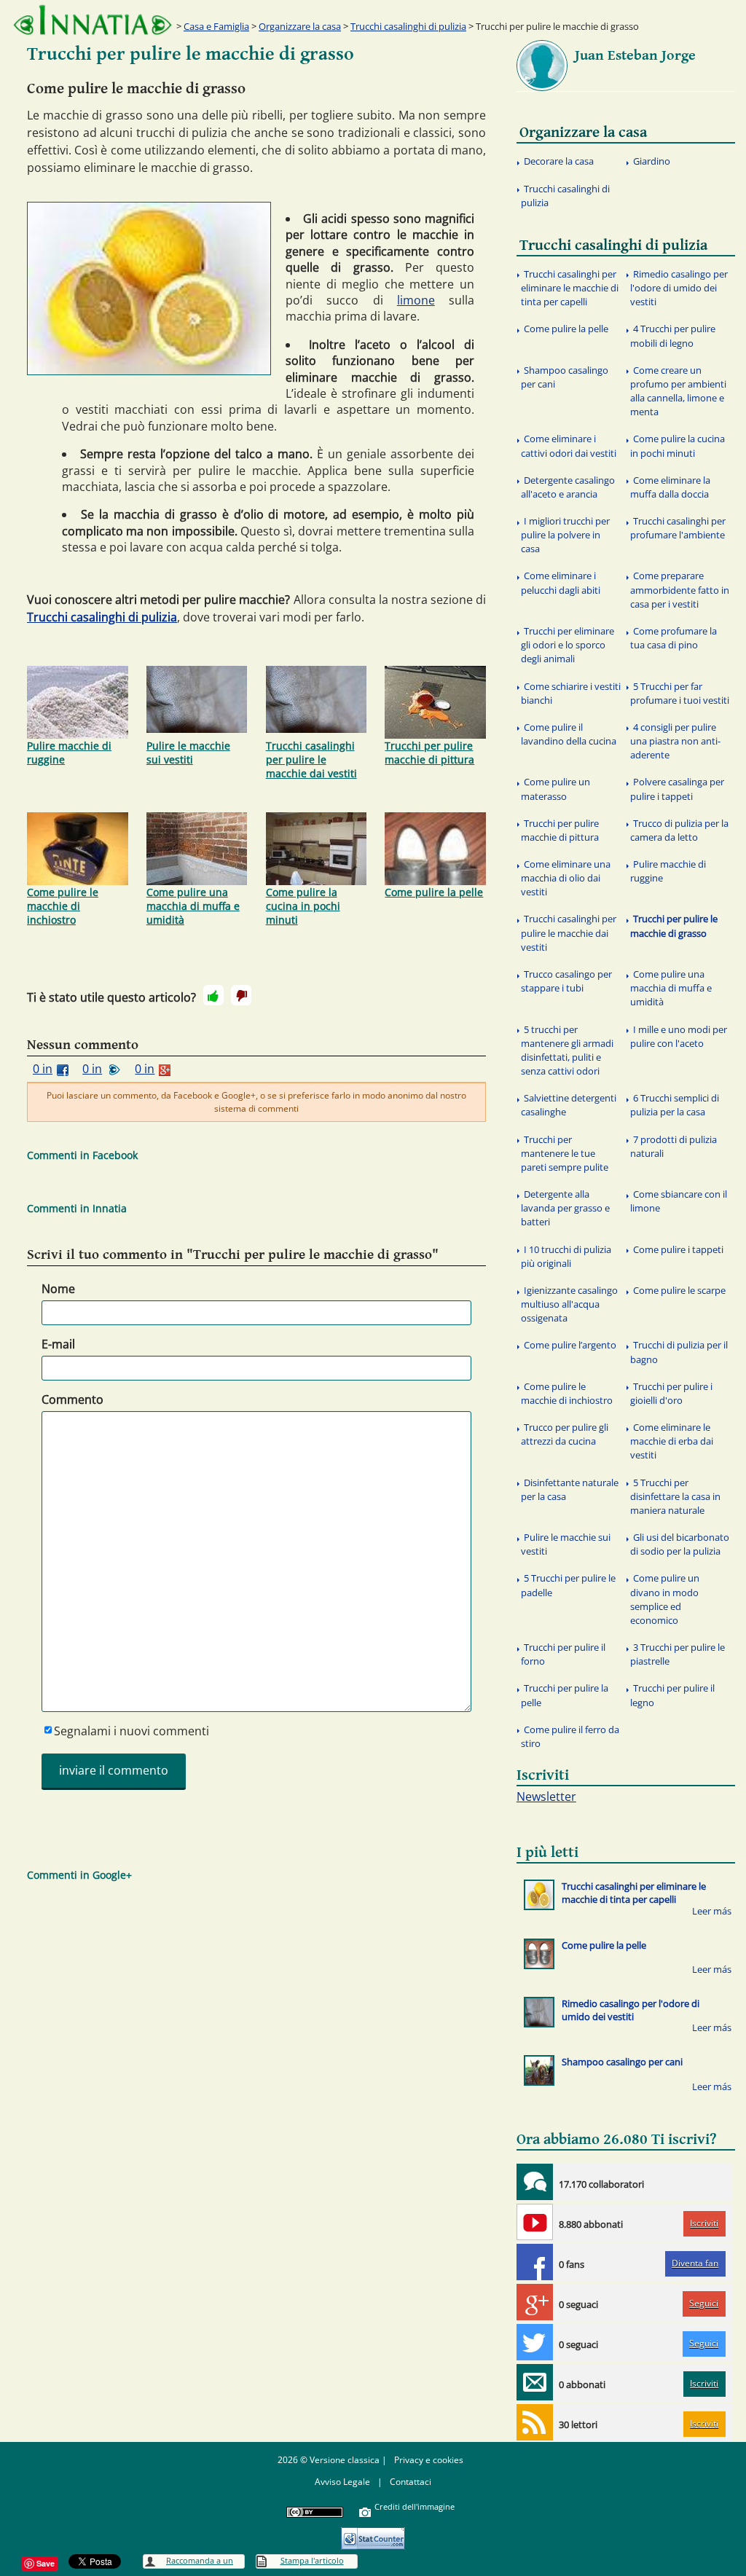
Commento (72, 1399)
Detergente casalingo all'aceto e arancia (568, 487)
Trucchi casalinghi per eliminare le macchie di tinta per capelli (570, 288)
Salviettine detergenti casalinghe (569, 1105)
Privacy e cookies (429, 2460)
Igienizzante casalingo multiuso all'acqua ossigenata (569, 1304)
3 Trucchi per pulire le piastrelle (678, 1654)
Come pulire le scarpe (679, 1290)
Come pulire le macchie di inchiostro (63, 906)
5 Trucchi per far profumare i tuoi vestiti (680, 693)
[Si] (213, 995)
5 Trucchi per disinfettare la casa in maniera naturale (675, 1496)
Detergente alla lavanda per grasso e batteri (565, 1208)
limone (416, 300)
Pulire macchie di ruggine (69, 753)
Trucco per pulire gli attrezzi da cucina (565, 1434)
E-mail (58, 1344)
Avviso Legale (342, 2482)
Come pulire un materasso (555, 789)
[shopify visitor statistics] (373, 2533)
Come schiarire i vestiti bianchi (571, 693)
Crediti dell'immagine (415, 2506)
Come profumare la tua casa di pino (674, 638)
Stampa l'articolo (312, 2560)
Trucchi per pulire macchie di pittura (429, 753)
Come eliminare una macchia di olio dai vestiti (566, 878)
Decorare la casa (559, 161)
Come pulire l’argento (570, 1345)
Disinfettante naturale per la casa (570, 1489)
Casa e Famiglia (216, 26)
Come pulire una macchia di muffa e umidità (193, 906)
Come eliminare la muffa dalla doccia (670, 487)
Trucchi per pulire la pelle (565, 1695)
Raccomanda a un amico (200, 2562)
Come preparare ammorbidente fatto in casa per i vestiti (680, 589)
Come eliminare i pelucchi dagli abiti (561, 582)
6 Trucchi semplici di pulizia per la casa (675, 1105)
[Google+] (535, 2302)
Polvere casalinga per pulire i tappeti (677, 789)
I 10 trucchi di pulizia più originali (566, 1256)
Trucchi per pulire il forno (563, 1654)
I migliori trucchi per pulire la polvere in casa (565, 535)
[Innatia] (535, 2182)
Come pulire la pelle (434, 892)
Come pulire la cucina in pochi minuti (303, 906)
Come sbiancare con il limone (679, 1201)
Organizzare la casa (300, 26)
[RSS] (535, 2422)
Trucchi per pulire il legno (672, 1695)
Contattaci (411, 2482)
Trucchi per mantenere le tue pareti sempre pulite (565, 1153)
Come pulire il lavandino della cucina (569, 734)
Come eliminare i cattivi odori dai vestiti (569, 445)
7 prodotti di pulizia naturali (674, 1146)
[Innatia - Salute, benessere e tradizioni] (93, 20)
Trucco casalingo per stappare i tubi (566, 981)
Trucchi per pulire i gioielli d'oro (671, 1393)
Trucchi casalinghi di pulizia (408, 26)
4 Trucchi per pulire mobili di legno (673, 335)
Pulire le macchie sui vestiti (188, 753)
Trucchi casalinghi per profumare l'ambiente (678, 528)
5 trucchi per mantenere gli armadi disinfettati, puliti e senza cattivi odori (567, 1051)
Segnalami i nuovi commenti (131, 1731)
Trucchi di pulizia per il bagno (679, 1352)
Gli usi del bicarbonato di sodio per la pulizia (680, 1544)
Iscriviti (704, 2223)
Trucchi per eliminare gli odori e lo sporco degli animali (568, 645)
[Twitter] (535, 2342)
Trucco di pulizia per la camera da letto (679, 830)
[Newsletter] (535, 2382)
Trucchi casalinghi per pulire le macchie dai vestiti (311, 759)
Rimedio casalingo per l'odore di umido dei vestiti (679, 288)
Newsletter (546, 1796)
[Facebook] (535, 2262)
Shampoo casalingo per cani (565, 377)
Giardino (652, 161)
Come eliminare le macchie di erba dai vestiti (672, 1441)
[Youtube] (535, 2222)
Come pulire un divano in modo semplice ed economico (665, 1599)
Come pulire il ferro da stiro (570, 1736)
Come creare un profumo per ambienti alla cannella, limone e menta (678, 391)
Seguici (704, 2303)
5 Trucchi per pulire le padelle (568, 1585)
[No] (241, 995)
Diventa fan (695, 2263)
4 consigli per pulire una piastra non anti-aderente (675, 741)
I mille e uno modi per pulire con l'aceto (679, 1036)
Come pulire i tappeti (678, 1249)
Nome (58, 1289)
